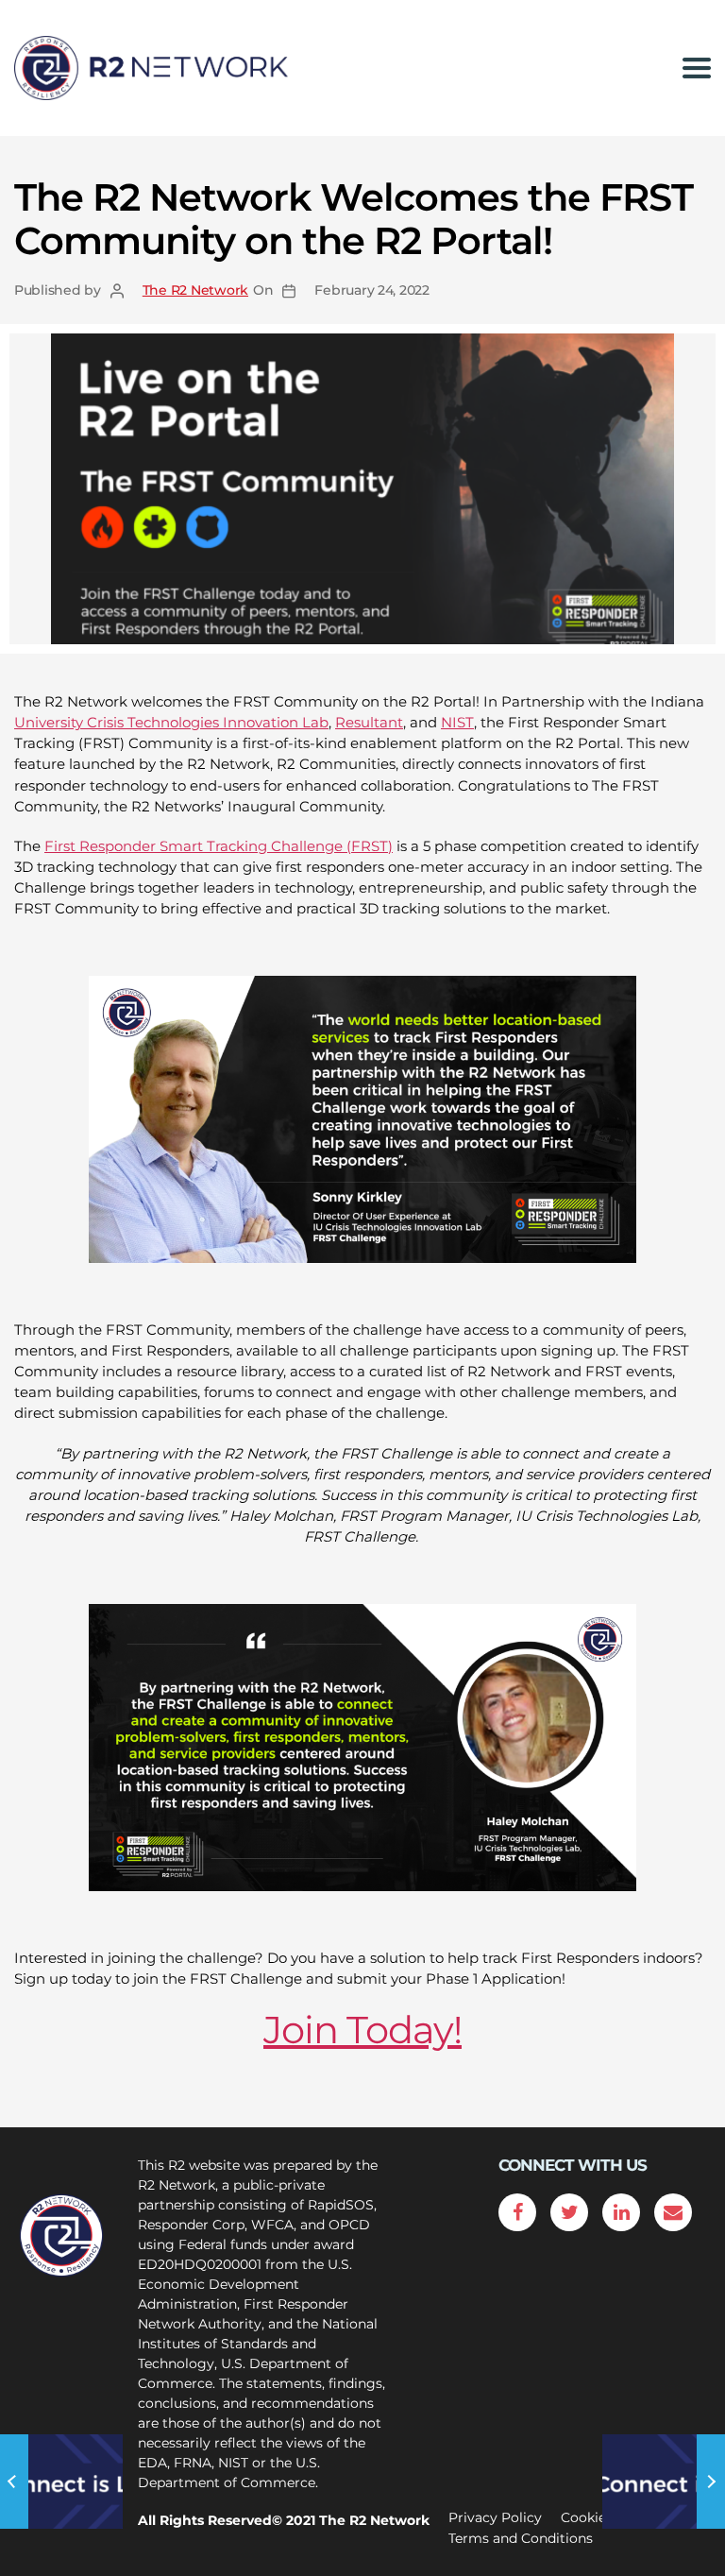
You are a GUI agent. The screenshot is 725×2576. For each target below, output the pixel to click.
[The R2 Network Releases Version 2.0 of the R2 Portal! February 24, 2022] (63, 2482)
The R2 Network (195, 290)
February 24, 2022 (371, 290)
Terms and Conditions (521, 2538)
